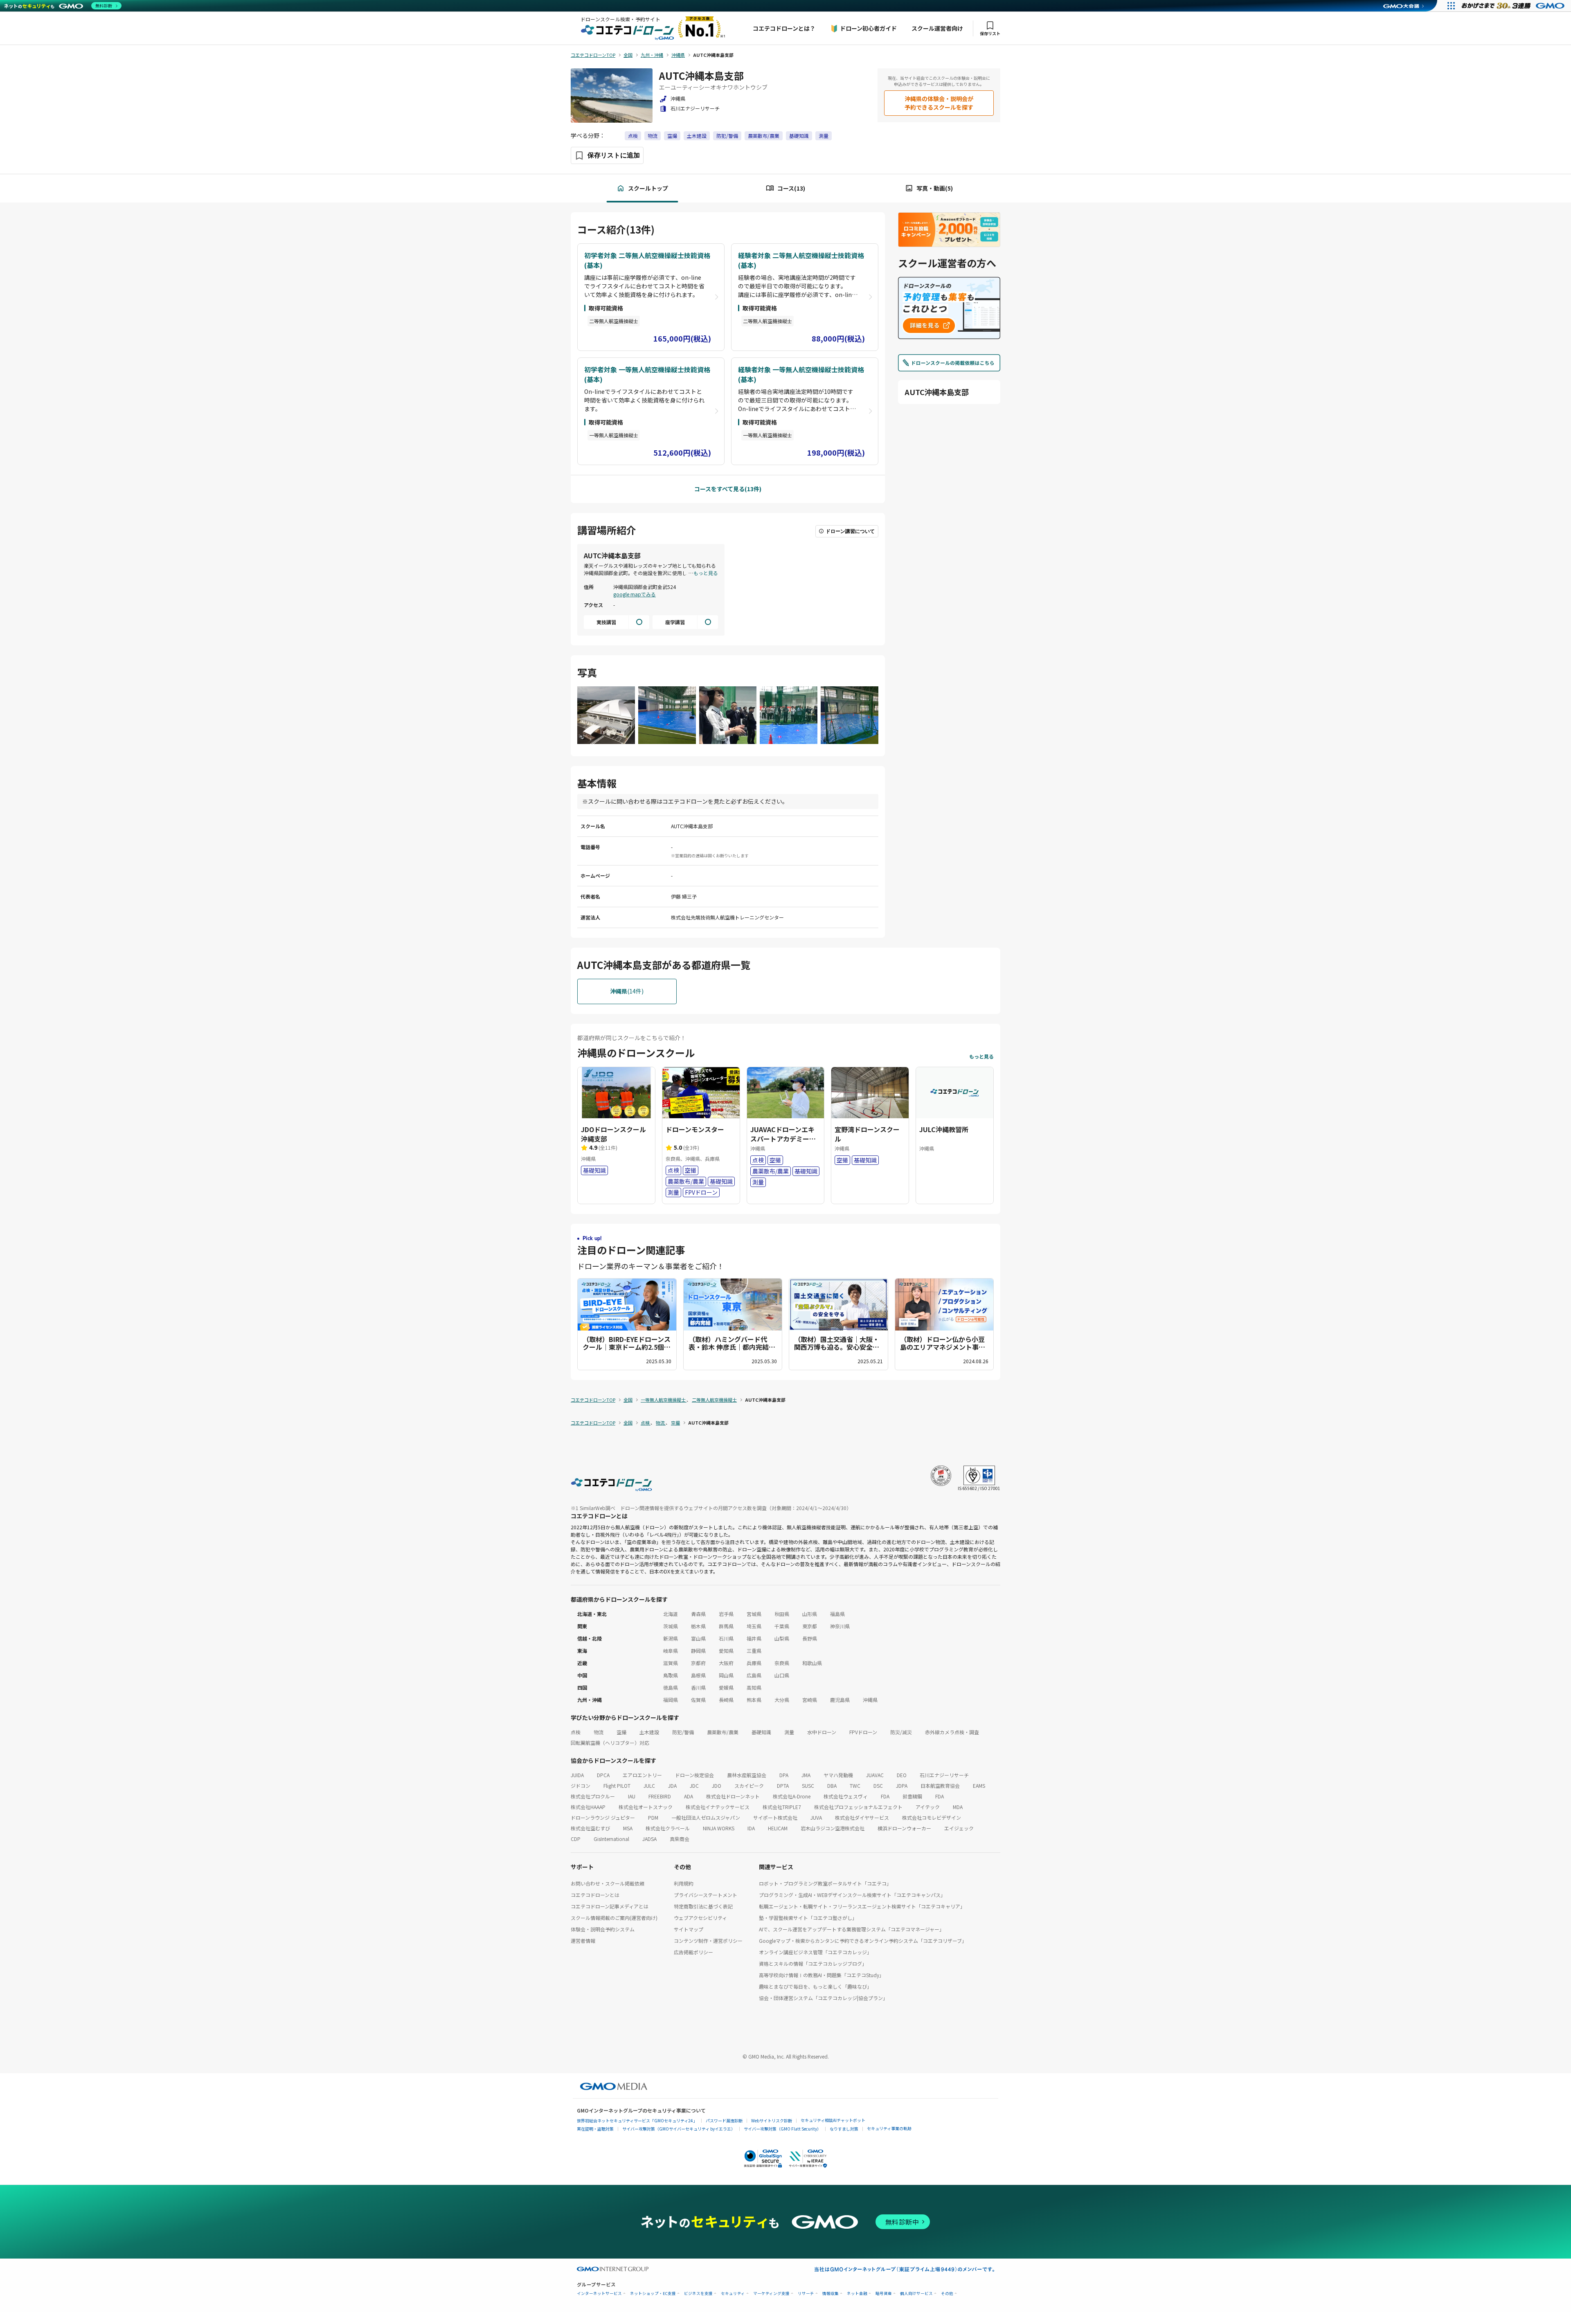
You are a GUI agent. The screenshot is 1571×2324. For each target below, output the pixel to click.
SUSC (808, 1786)
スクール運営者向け (937, 28)
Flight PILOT (617, 1786)
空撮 (672, 136)
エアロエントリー (642, 1775)
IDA (751, 1828)
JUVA (816, 1817)
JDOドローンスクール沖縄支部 (613, 1134)
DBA (832, 1786)
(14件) (627, 991)
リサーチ (806, 2294)
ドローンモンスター (695, 1129)
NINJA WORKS (719, 1828)
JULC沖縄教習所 (944, 1129)
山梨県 (782, 1638)
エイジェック (959, 1828)
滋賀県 (671, 1663)
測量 (824, 136)
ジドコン (581, 1786)
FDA (885, 1796)
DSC (878, 1786)
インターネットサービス (599, 2294)
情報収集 (831, 2294)
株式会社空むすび (590, 1828)
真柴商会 (680, 1839)
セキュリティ (733, 2294)
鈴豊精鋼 (912, 1796)
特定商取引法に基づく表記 (703, 1906)
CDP (576, 1839)
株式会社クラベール (668, 1828)
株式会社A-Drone (792, 1796)
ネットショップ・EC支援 (653, 2294)
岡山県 (726, 1675)
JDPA (902, 1786)
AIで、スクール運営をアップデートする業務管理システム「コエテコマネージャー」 (852, 1929)
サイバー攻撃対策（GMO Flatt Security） (782, 2129)
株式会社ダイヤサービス (862, 1817)
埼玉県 (754, 1626)
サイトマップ (689, 1929)
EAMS (979, 1786)
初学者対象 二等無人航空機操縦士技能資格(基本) (647, 260)
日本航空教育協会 (940, 1786)
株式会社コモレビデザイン (932, 1817)
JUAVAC (875, 1775)
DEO (902, 1775)
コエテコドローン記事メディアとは (610, 1906)
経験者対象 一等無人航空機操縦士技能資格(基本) (801, 374)
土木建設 (697, 136)
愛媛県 (726, 1687)
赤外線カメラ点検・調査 (952, 1732)
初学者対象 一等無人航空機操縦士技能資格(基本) (647, 374)
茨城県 (671, 1626)
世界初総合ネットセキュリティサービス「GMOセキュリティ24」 (637, 2121)
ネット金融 (857, 2294)
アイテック (928, 1807)
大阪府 (726, 1663)
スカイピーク (749, 1786)
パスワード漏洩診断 (724, 2121)
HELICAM (778, 1828)
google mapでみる (635, 594)
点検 (633, 136)
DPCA (603, 1775)
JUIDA (577, 1775)
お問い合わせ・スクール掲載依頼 (608, 1883)
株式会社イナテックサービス (718, 1807)
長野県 (810, 1638)
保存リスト (990, 33)
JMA (806, 1775)
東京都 (810, 1626)
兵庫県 (754, 1663)
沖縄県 (870, 1700)
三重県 (754, 1651)
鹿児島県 (840, 1700)
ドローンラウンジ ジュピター (603, 1817)
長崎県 (726, 1700)
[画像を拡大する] (606, 716)
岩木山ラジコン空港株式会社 (833, 1828)
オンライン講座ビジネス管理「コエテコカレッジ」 (815, 1952)
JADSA (649, 1839)
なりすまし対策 (844, 2129)
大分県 (782, 1700)
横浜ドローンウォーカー (904, 1828)
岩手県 (726, 1614)
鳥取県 (671, 1675)
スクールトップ (648, 188)
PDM (653, 1817)
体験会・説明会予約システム (603, 1929)
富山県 (698, 1638)
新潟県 (671, 1638)
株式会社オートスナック (646, 1807)
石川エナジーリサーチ (944, 1775)
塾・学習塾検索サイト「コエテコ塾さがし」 (808, 1918)
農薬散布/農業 (764, 136)
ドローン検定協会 (694, 1775)
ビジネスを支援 (698, 2294)
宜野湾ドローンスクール (867, 1134)
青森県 (698, 1614)
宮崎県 (810, 1700)
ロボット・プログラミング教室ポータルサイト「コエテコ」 (825, 1883)
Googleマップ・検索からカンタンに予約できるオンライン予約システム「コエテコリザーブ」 (863, 1941)
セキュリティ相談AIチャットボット (833, 2120)
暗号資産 (884, 2294)
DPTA (783, 1786)
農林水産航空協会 (747, 1775)
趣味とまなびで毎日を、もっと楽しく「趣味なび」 (815, 1986)
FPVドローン (863, 1732)
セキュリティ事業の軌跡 (889, 2128)
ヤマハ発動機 (838, 1775)
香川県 (698, 1687)
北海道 (671, 1614)
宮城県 (754, 1614)
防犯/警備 (727, 136)
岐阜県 (671, 1651)
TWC (855, 1786)
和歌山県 (812, 1663)
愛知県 (726, 1651)
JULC (649, 1786)
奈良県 (782, 1663)
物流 (653, 136)
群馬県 (726, 1626)
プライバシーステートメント (706, 1895)
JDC (694, 1786)
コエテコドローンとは (595, 1895)
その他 (947, 2294)
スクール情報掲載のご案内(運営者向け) (614, 1918)
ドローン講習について (850, 531)
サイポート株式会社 (775, 1817)
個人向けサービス (916, 2294)
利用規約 (684, 1883)
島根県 (698, 1675)
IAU (632, 1796)
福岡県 (671, 1700)
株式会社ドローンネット (733, 1796)
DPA (784, 1775)
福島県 (837, 1614)
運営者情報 (583, 1941)
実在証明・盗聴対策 (595, 2129)
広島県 (754, 1675)
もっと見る (706, 573)
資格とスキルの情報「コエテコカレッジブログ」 (813, 1963)
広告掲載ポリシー (693, 1952)
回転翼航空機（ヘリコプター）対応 (610, 1743)
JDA (672, 1786)
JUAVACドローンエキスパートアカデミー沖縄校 (783, 1138)
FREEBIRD (660, 1796)
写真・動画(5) (935, 188)
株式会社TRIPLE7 (782, 1807)
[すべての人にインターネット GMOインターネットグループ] (1514, 6)
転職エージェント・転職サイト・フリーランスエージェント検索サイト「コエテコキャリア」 (862, 1906)
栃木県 (698, 1626)
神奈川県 (840, 1626)
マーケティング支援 (771, 2294)
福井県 (754, 1638)
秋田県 (782, 1614)
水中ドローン (822, 1732)
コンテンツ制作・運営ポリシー (708, 1941)
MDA (958, 1807)
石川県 (726, 1638)
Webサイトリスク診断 (772, 2121)
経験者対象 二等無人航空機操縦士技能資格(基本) (801, 260)
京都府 (698, 1663)
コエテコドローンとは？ (784, 28)
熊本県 (754, 1700)
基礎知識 (799, 136)
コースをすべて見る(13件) (728, 489)
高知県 (754, 1687)
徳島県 (671, 1687)
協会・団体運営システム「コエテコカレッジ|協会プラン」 (823, 1998)
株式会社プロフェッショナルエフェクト (858, 1807)
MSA (628, 1828)
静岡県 (698, 1651)
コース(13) (791, 188)
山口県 (782, 1675)
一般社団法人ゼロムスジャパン (706, 1817)
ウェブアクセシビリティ (700, 1918)
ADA (689, 1796)
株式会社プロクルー (593, 1796)
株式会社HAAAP (588, 1807)
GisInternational (611, 1839)
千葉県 (782, 1626)
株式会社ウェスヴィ (846, 1796)
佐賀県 (698, 1700)
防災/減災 (901, 1732)
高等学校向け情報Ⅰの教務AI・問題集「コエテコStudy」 (822, 1975)
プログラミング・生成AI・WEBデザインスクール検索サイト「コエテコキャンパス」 (852, 1895)
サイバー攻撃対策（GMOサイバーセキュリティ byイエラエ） (679, 2129)
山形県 (810, 1614)
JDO (717, 1786)
